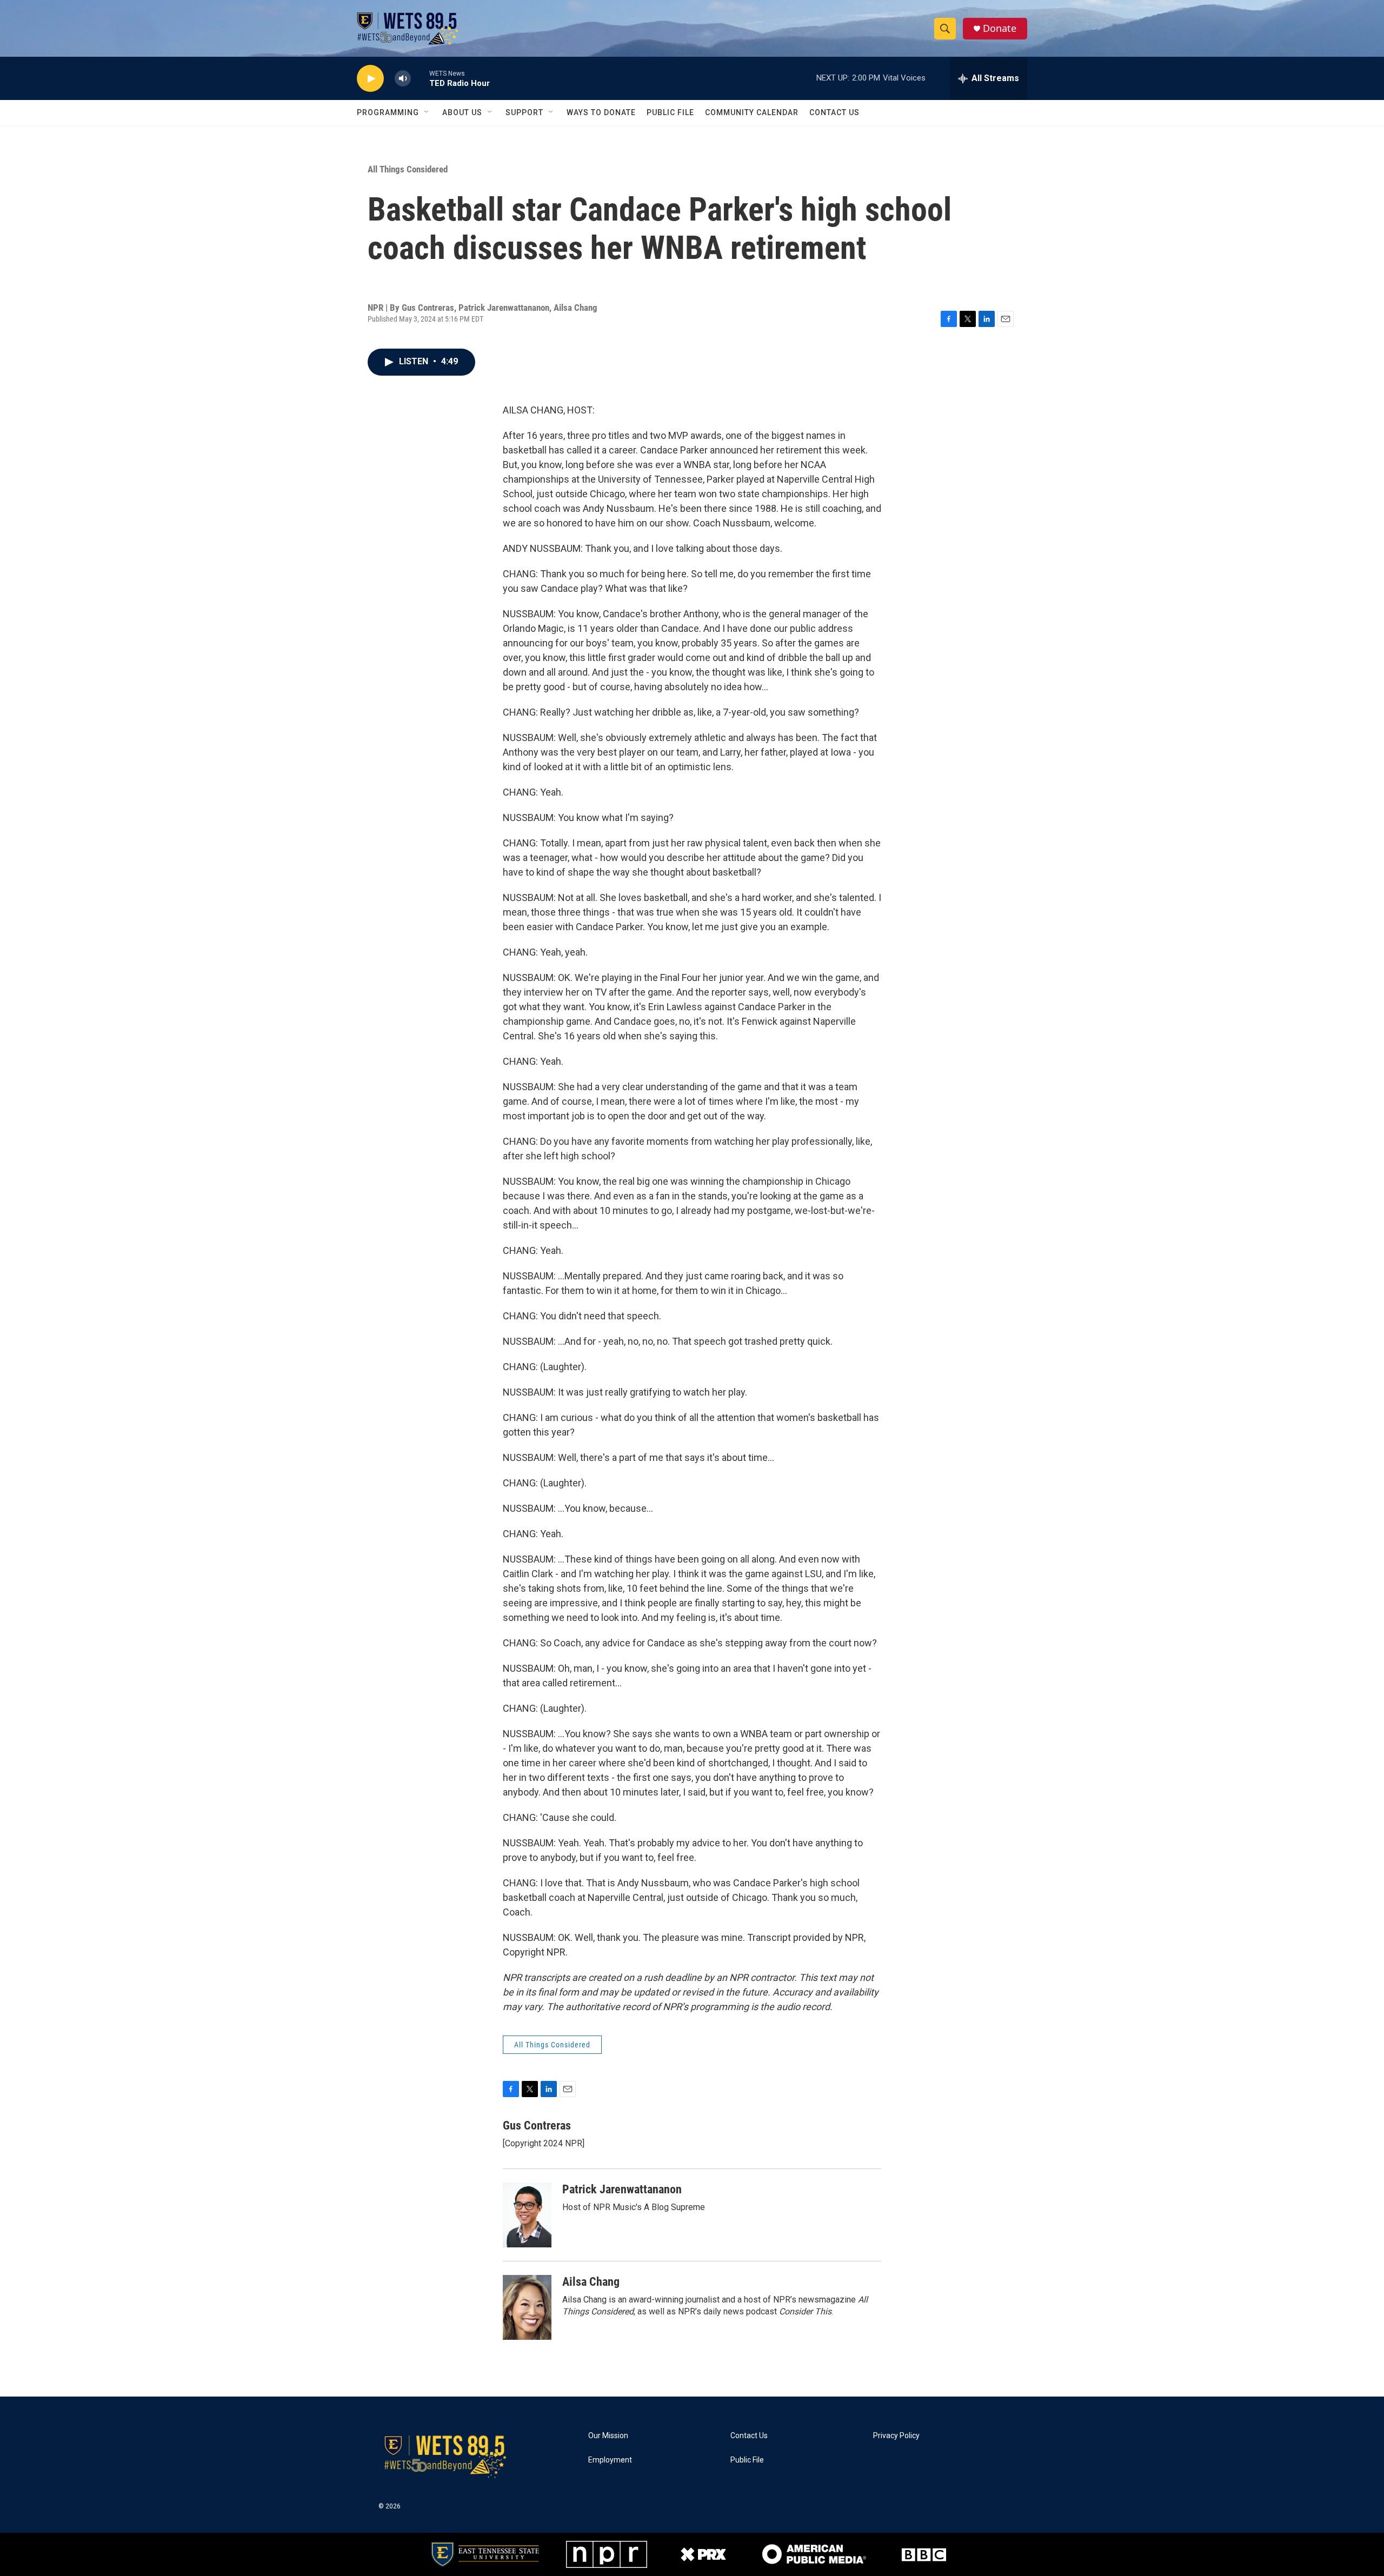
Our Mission (608, 2436)
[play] (370, 79)
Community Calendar (752, 112)
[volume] (403, 79)
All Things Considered (408, 169)
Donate (1000, 28)
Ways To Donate (601, 112)
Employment (610, 2460)
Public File (670, 112)
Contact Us (834, 112)
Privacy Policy (896, 2436)
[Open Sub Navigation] (427, 112)
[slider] (420, 78)
